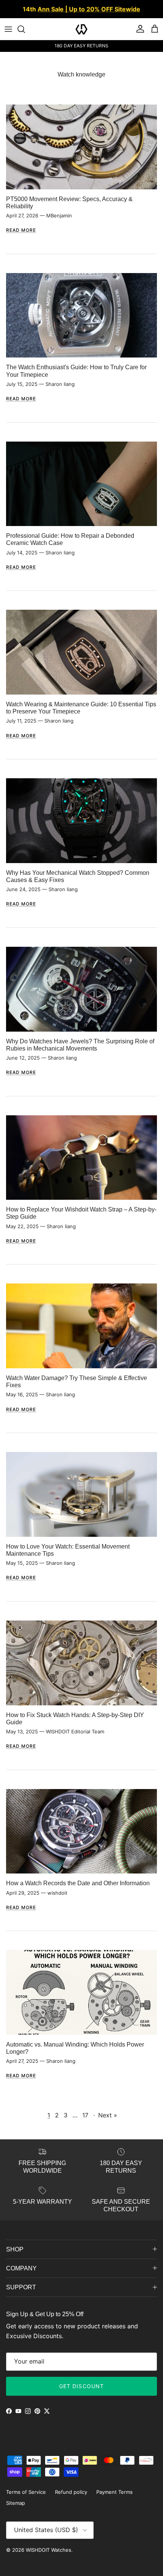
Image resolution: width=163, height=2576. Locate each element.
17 (85, 2115)
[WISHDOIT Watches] (81, 29)
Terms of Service (26, 2492)
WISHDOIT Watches (49, 2550)
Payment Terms (114, 2492)
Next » (108, 2115)
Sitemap (16, 2503)
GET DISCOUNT (81, 2386)
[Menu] (8, 29)
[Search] (25, 29)
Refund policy (71, 2492)
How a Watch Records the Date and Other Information (78, 1883)
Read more (21, 230)
